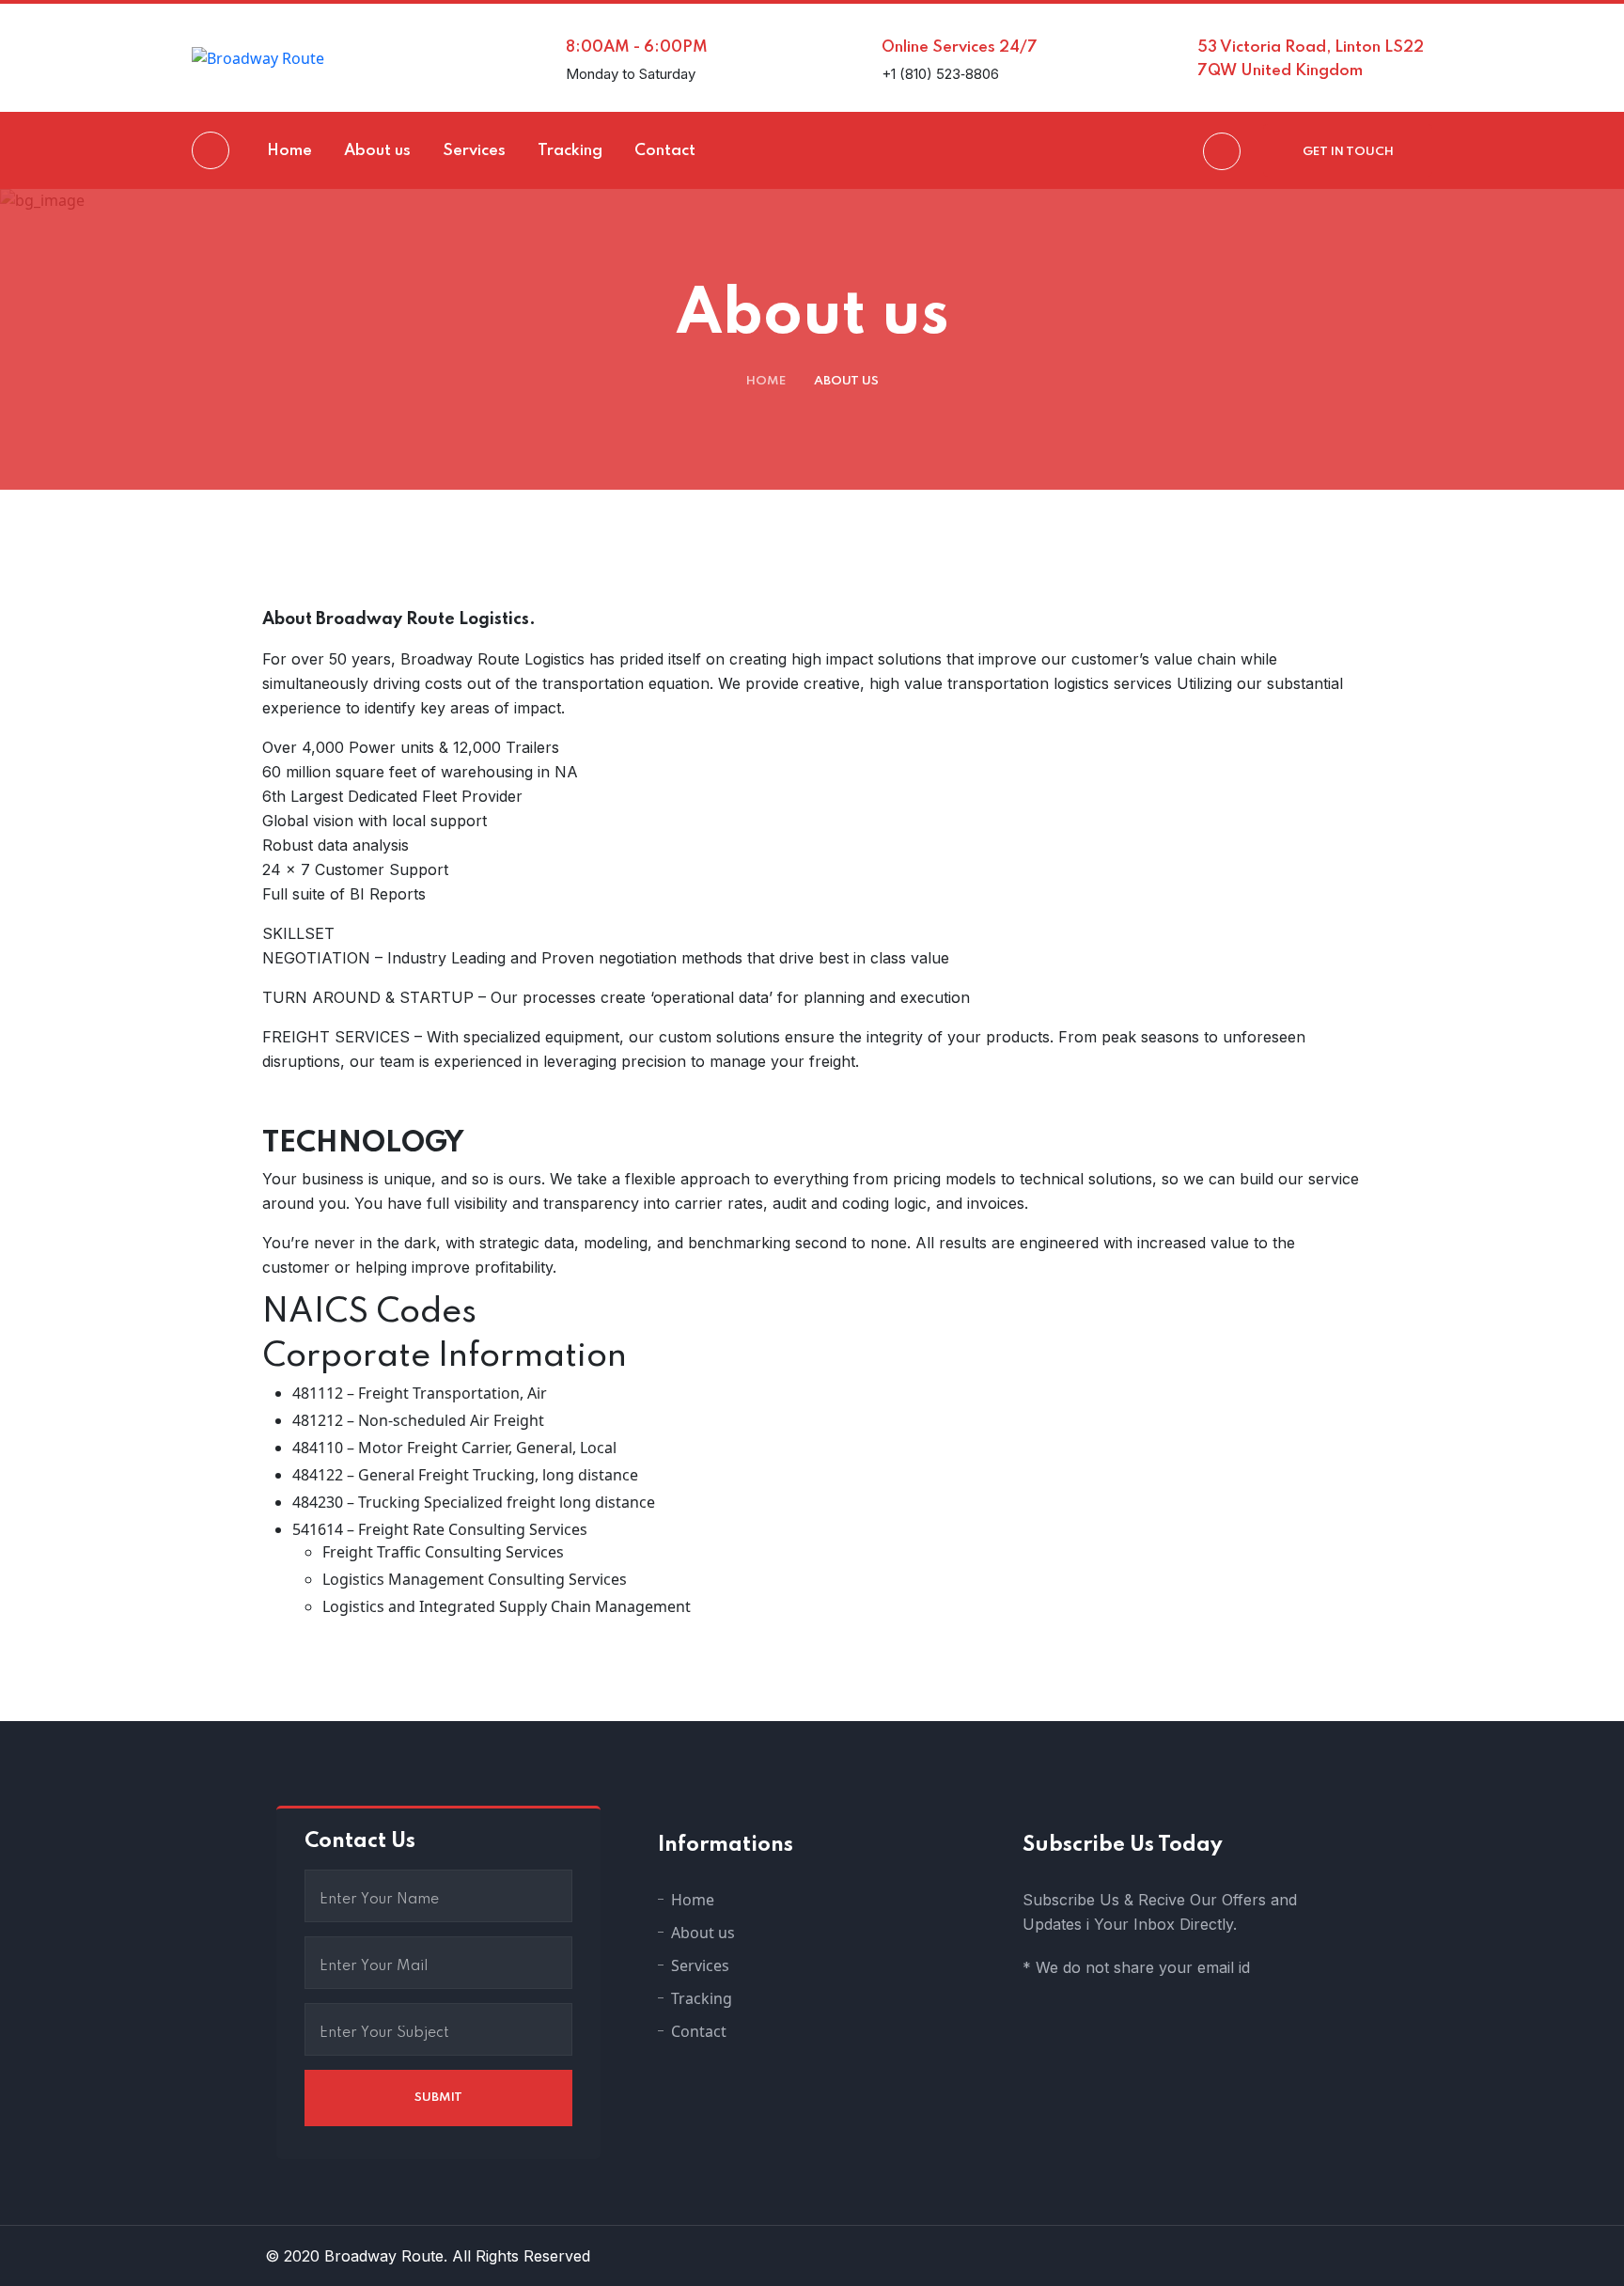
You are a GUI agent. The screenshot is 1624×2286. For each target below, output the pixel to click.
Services (700, 1965)
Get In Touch (1348, 152)
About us (703, 1933)
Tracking (702, 1998)
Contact (699, 2031)
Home (766, 381)
